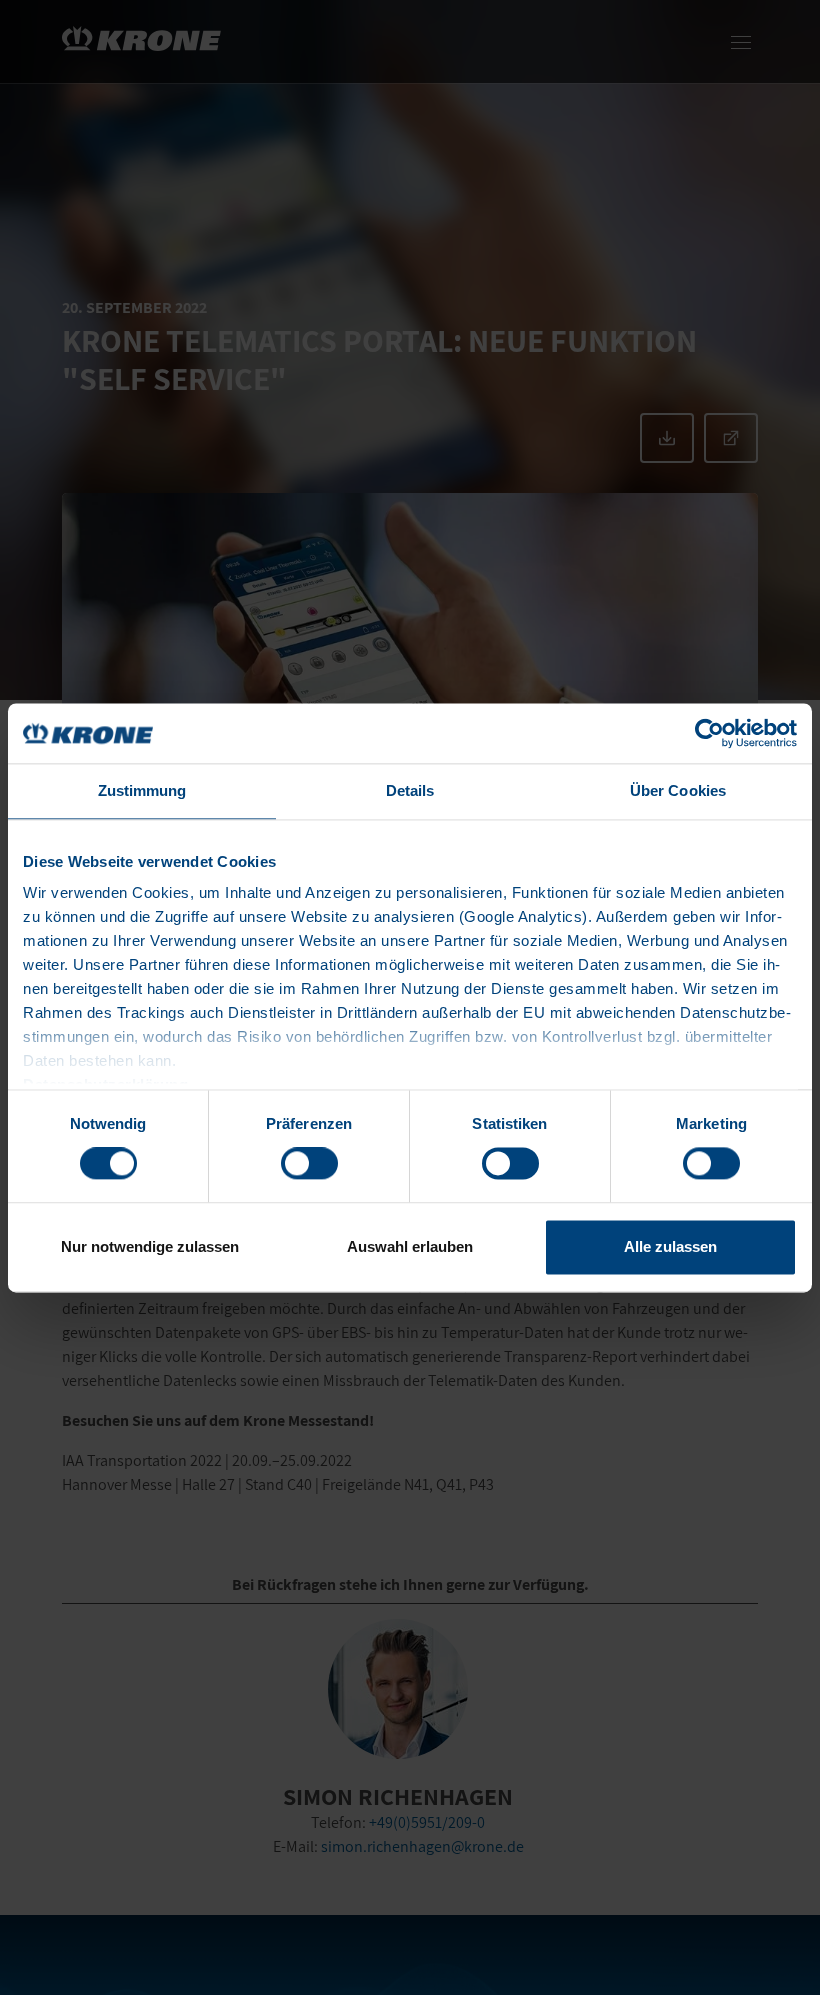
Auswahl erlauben (410, 1246)
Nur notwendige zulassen (150, 1246)
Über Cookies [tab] (678, 790)
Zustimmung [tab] (142, 790)
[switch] (309, 1164)
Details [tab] (410, 790)
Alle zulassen (670, 1246)
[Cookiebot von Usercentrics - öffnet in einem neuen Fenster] (709, 733)
